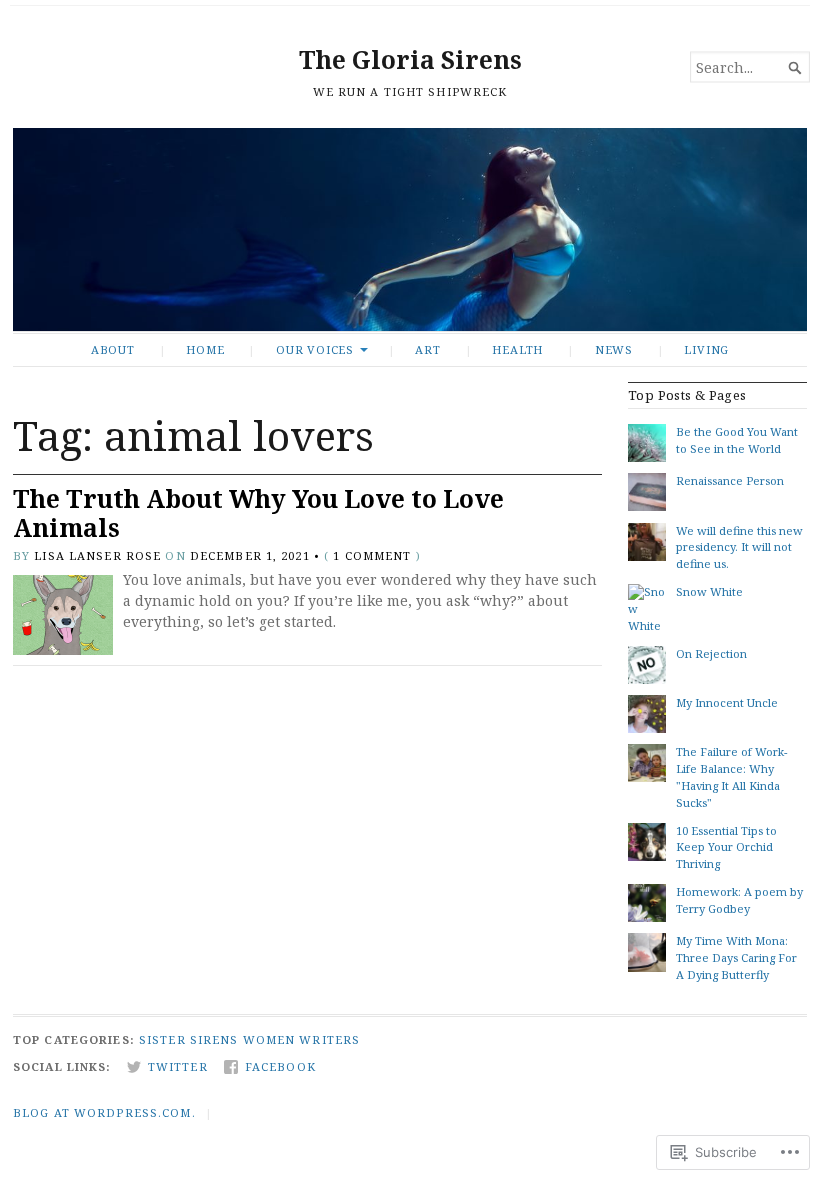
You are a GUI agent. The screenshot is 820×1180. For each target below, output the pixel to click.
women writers (302, 1039)
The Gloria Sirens (410, 59)
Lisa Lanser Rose (97, 555)
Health (517, 349)
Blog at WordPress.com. (104, 1112)
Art (427, 349)
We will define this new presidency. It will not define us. (739, 547)
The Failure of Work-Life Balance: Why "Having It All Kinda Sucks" (731, 776)
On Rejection (711, 653)
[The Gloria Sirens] (410, 229)
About (113, 349)
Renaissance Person (730, 480)
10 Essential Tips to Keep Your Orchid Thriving (726, 847)
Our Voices (315, 349)
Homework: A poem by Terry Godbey (739, 900)
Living (706, 349)
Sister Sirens (189, 1039)
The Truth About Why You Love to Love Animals (258, 513)
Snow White (709, 591)
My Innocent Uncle (727, 702)
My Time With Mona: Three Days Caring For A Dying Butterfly (736, 957)
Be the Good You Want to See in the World (737, 440)
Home (205, 349)
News (614, 349)
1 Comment (372, 555)
